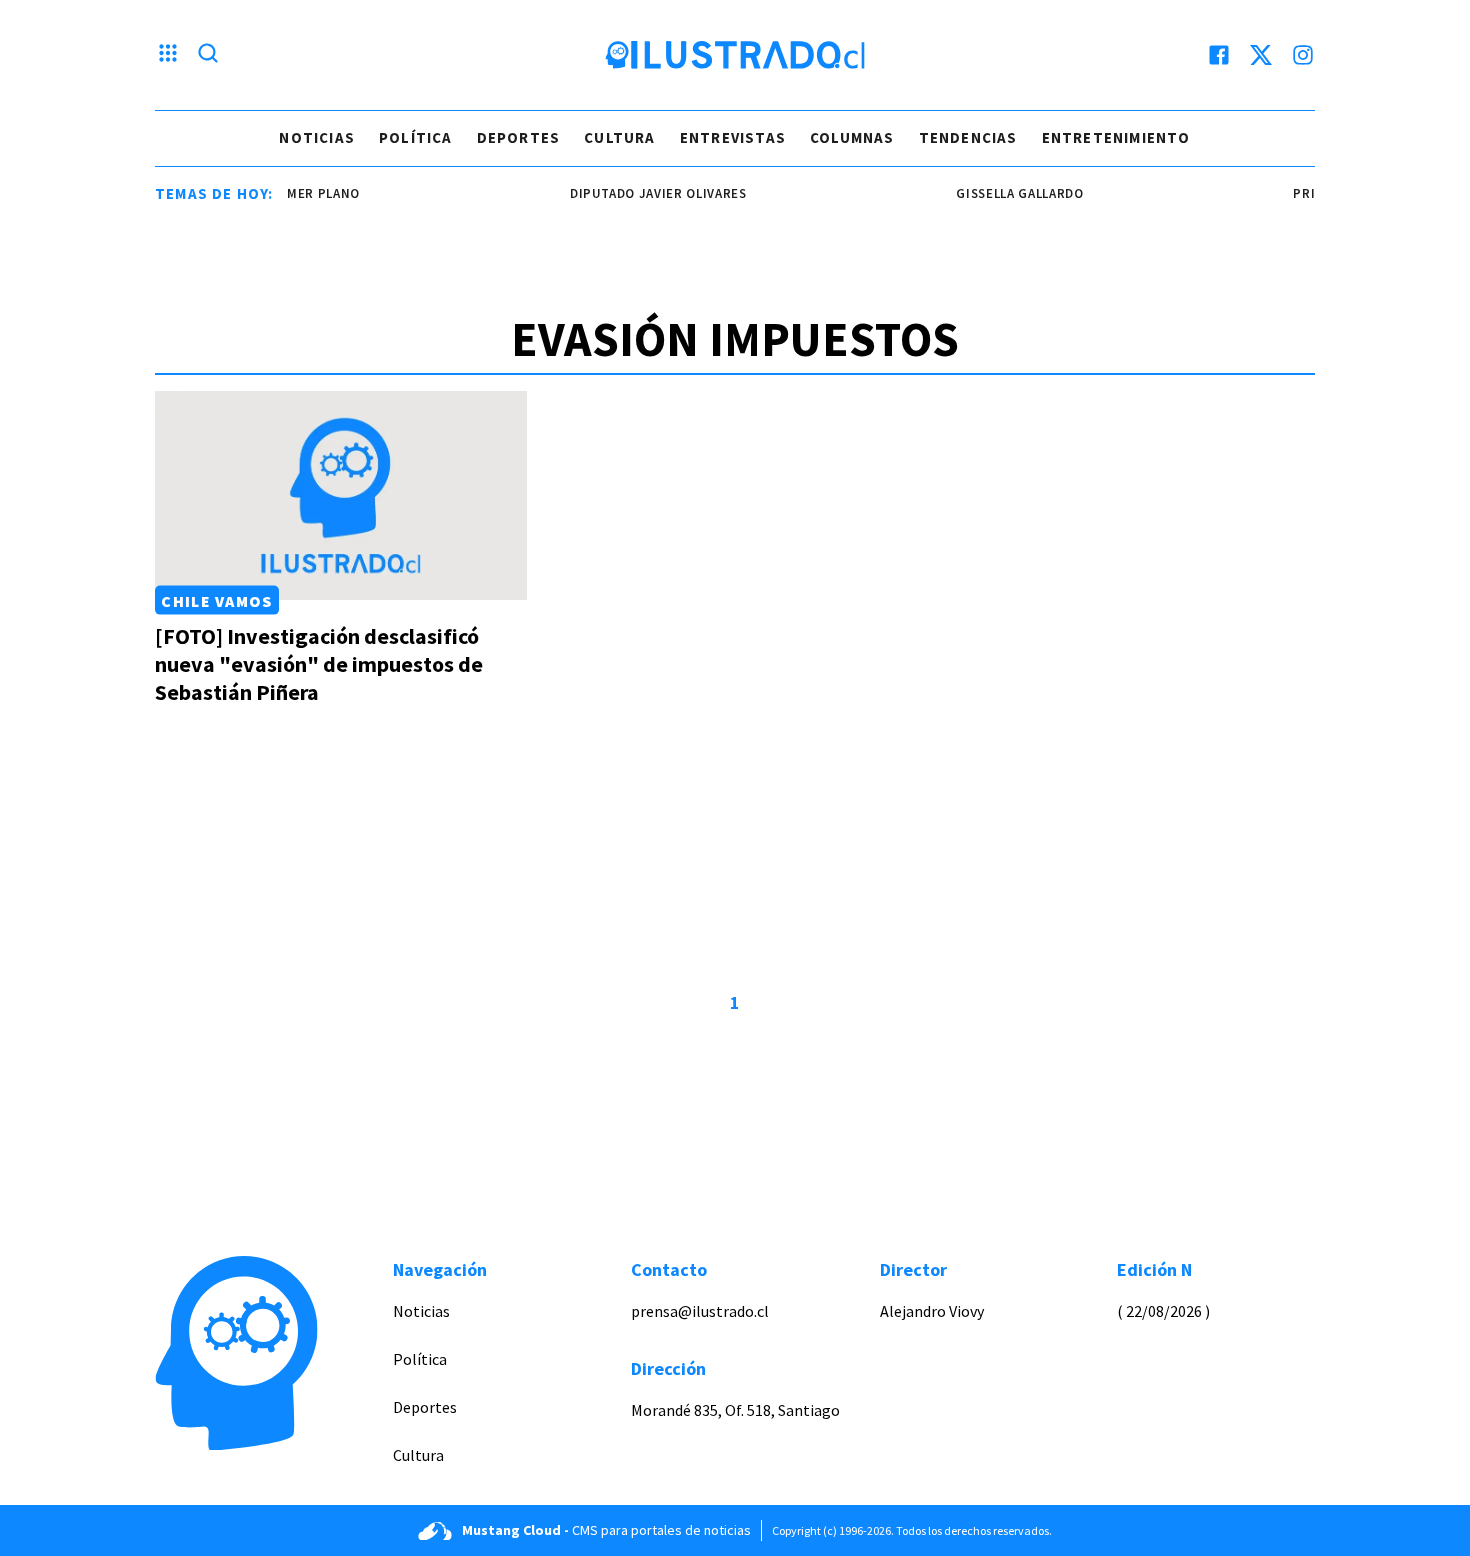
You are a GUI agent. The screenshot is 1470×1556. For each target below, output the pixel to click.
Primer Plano (298, 193)
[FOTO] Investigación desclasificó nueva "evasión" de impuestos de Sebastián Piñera (319, 664)
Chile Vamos (216, 600)
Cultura (619, 137)
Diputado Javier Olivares (643, 193)
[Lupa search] (208, 55)
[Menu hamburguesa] (168, 55)
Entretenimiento (1116, 137)
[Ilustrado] (735, 55)
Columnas (852, 137)
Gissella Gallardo (1005, 193)
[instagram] (1303, 55)
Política (416, 137)
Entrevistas (733, 137)
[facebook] (1219, 55)
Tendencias (968, 137)
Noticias (317, 137)
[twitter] (1261, 55)
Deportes (519, 137)
